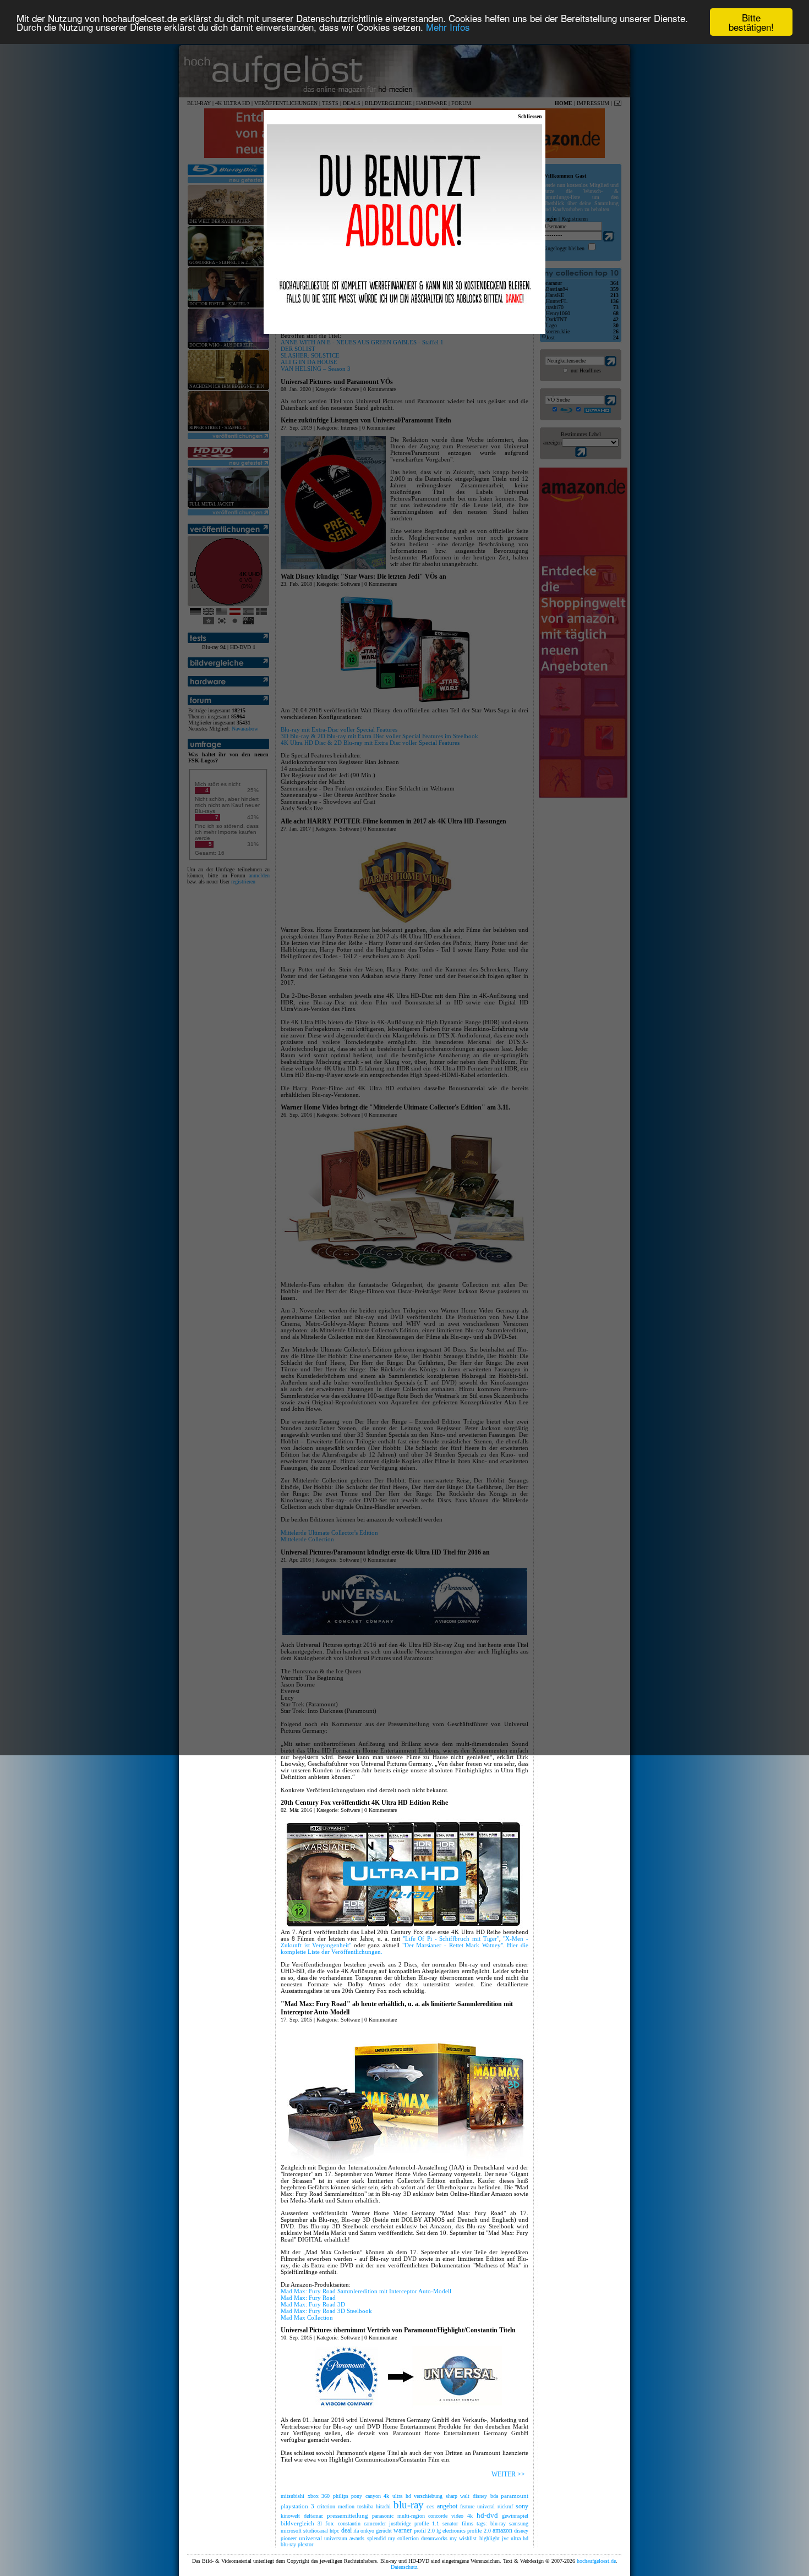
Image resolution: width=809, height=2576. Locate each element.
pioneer (289, 2538)
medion (346, 2506)
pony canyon (366, 2496)
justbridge (400, 2523)
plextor (305, 2544)
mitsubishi (293, 2496)
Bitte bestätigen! (751, 22)
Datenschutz (404, 2567)
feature (467, 2506)
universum (336, 2538)
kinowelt (290, 2516)
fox (330, 2523)
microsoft (291, 2531)
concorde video (446, 2516)
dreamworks (434, 2538)
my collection (403, 2538)
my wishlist (463, 2538)
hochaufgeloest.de (596, 2561)
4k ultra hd (397, 2496)
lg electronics (451, 2531)
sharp (452, 2496)
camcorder (375, 2523)
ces (430, 2506)
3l (320, 2523)
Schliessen (530, 116)
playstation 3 (297, 2506)
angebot (447, 2506)
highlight (490, 2538)
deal (346, 2530)
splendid (376, 2538)
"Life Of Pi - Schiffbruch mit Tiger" (451, 1938)
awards (357, 2538)
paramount (515, 2496)
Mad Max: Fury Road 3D (313, 2304)
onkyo (367, 2531)
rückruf (505, 2506)
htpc (334, 2531)
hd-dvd (487, 2515)
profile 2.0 (479, 2531)
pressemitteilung (348, 2515)
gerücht (384, 2531)
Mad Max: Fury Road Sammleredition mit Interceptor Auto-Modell (366, 2291)
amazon (502, 2530)
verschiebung (428, 2496)
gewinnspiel (515, 2516)
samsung (519, 2523)
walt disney (474, 2496)
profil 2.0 (424, 2531)
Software (350, 1810)
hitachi (383, 2506)
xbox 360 (319, 2496)
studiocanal (316, 2531)
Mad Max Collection (307, 2317)
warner (403, 2530)
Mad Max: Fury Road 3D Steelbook (326, 2311)
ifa (356, 2531)
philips (341, 2496)
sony (522, 2506)
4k (470, 2516)
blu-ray (409, 2505)
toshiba (365, 2506)
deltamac (313, 2516)
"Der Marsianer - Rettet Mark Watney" (453, 1945)
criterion (326, 2506)
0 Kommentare (381, 1810)
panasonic (383, 2516)
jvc (505, 2538)
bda (494, 2496)
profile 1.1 (427, 2523)
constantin (349, 2523)
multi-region (411, 2516)
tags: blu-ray (491, 2523)
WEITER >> (509, 2474)
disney (521, 2531)
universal (310, 2538)
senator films (458, 2523)
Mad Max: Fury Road (308, 2298)
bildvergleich (297, 2523)
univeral (486, 2506)
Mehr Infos (448, 27)
